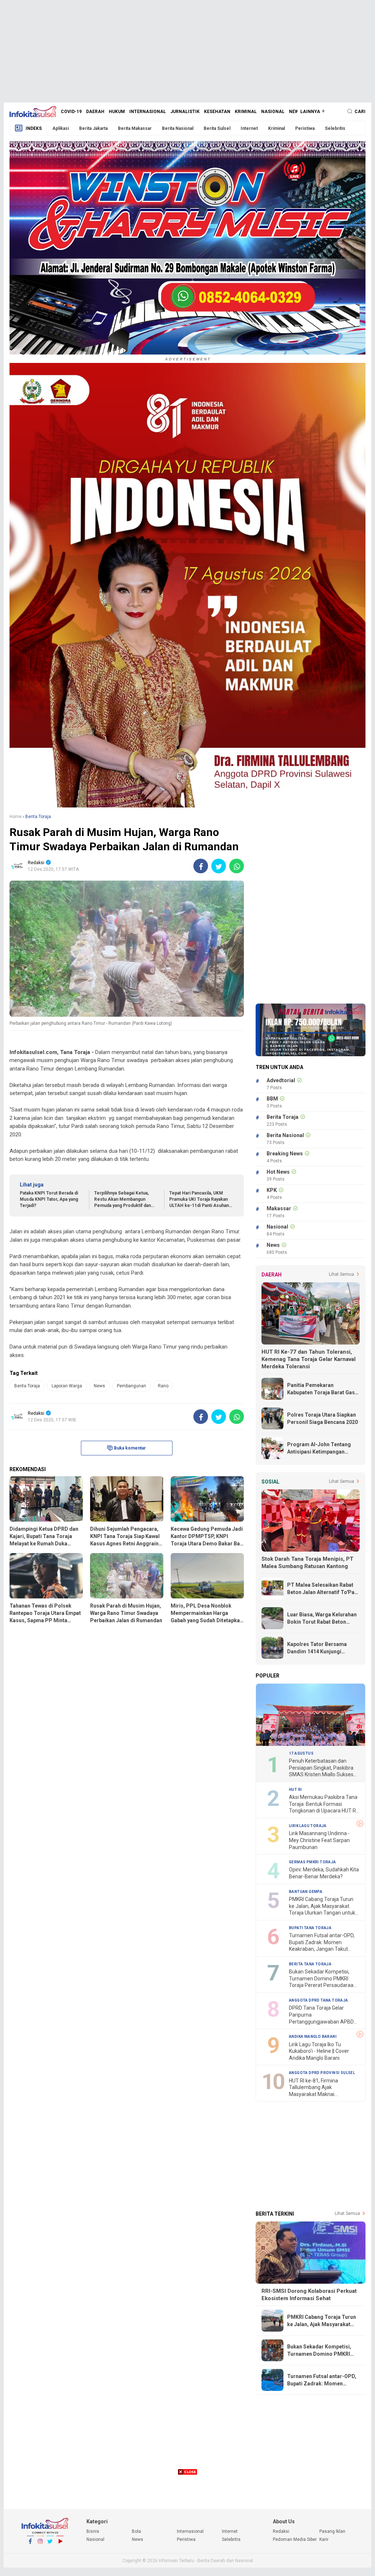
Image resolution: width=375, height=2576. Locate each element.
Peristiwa (305, 128)
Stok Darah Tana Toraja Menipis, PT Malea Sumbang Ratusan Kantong (307, 1563)
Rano (163, 1386)
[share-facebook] (201, 866)
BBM (272, 1099)
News (295, 112)
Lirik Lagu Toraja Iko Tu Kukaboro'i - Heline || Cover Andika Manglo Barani (319, 2051)
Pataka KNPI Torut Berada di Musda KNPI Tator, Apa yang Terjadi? (49, 1199)
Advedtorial (281, 1080)
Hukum (117, 112)
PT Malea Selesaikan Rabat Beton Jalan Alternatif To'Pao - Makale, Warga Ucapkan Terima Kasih (322, 1589)
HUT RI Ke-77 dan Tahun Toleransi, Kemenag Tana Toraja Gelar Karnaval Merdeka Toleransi (309, 1359)
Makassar (279, 1208)
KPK (272, 1190)
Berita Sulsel (217, 128)
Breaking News (285, 1154)
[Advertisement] (187, 51)
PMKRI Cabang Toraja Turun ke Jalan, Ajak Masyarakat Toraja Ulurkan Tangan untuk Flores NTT (322, 1906)
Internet (249, 128)
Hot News (278, 1172)
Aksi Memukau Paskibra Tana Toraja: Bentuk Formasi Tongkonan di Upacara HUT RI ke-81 (323, 1804)
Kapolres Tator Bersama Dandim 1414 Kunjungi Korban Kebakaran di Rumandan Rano (317, 1648)
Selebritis (335, 128)
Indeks (34, 128)
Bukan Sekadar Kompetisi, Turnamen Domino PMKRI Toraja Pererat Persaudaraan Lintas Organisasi (323, 1979)
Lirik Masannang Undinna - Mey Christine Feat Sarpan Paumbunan (319, 1840)
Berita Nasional (178, 128)
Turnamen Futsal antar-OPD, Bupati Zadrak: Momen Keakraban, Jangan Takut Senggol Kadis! (322, 1943)
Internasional (148, 112)
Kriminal (246, 112)
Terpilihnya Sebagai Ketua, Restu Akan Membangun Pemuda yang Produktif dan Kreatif (122, 1199)
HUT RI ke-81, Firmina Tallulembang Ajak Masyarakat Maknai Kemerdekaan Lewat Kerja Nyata (319, 2088)
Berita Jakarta (93, 128)
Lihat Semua (341, 1274)
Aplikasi (61, 128)
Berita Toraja (27, 1386)
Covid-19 (71, 112)
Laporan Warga (67, 1386)
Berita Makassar (135, 128)
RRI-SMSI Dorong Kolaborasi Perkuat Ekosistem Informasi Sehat (309, 2295)
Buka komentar (130, 1448)
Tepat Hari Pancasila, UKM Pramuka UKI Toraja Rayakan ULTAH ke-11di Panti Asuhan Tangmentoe (199, 1199)
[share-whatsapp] (237, 866)
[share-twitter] (219, 866)
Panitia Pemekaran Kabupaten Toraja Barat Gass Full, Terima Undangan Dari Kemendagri (322, 1389)
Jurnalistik (185, 112)
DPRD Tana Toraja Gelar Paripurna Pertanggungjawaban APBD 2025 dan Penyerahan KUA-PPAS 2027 (321, 2015)
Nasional (273, 112)
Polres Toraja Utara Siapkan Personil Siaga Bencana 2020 (322, 1418)
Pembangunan (131, 1386)
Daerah (95, 112)
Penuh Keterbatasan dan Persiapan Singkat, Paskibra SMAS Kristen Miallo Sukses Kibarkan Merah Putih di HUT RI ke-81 (322, 1768)
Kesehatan (217, 112)
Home (16, 817)
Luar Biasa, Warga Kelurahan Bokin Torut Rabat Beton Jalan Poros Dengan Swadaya (323, 1619)
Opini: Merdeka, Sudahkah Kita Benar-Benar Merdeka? (324, 1873)
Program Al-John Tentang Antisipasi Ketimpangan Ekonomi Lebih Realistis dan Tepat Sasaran (321, 1448)
